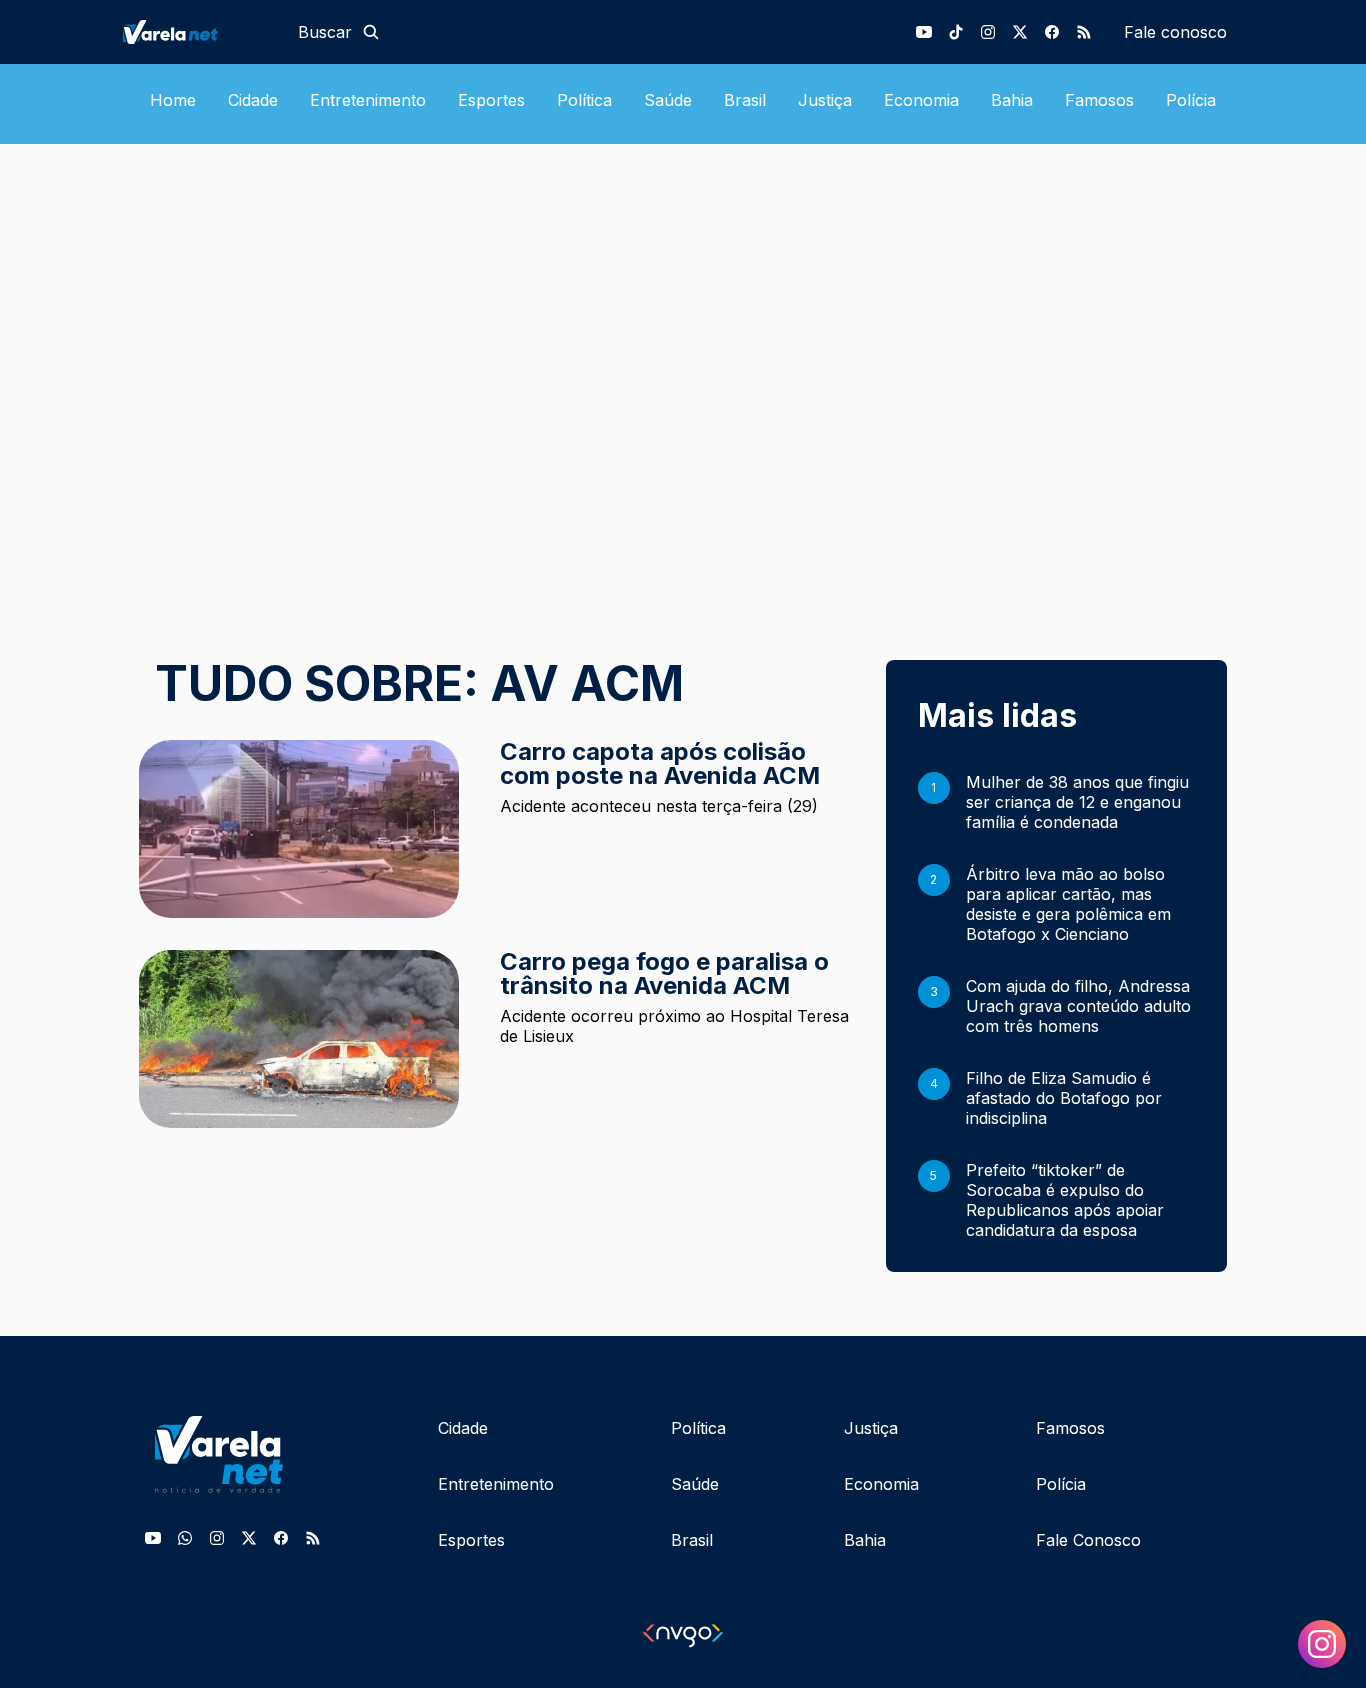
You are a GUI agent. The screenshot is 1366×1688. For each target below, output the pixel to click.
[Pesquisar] (371, 32)
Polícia (1191, 100)
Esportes (491, 100)
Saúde (668, 100)
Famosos (1099, 100)
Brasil (745, 100)
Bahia (1012, 100)
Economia (921, 100)
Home (173, 100)
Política (584, 100)
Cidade (253, 100)
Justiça (825, 100)
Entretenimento (368, 100)
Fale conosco (1175, 32)
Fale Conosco (1088, 1540)
